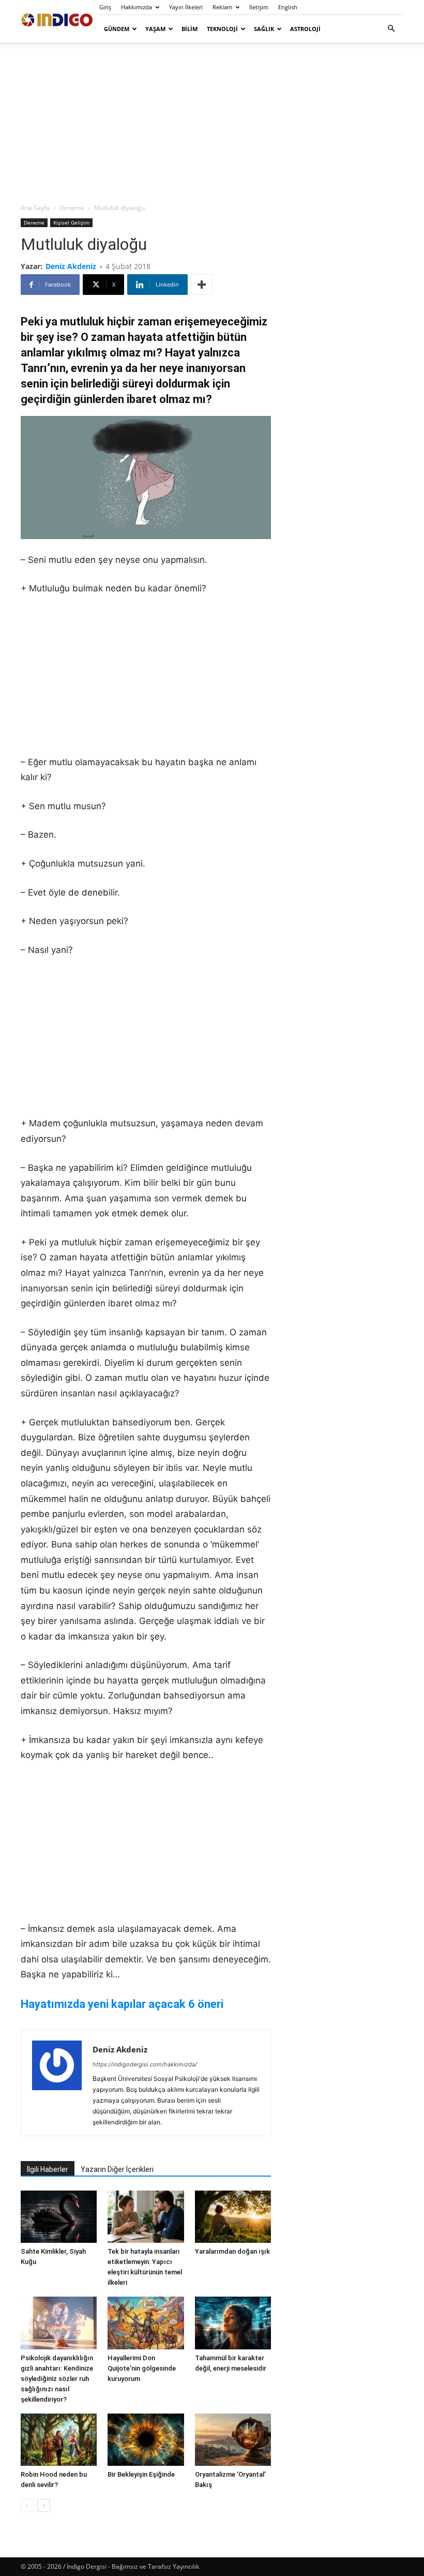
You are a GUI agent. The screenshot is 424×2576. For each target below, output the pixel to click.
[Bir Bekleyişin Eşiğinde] (146, 2440)
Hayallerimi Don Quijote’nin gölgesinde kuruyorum (142, 2368)
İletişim (259, 7)
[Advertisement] (212, 122)
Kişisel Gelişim (71, 222)
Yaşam (155, 29)
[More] (202, 285)
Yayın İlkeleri (186, 7)
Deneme (72, 208)
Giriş (105, 7)
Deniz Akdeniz (71, 266)
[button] (391, 29)
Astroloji (305, 29)
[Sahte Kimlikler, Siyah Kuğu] (59, 2217)
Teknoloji (222, 29)
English (288, 7)
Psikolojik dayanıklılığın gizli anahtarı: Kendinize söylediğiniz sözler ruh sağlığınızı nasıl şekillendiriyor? (57, 2379)
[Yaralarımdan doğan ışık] (233, 2217)
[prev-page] (27, 2505)
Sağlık (264, 29)
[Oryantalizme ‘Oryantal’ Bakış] (233, 2440)
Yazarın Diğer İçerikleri (117, 2169)
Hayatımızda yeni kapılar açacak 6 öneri (122, 2004)
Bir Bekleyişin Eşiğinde (141, 2474)
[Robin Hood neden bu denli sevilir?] (59, 2440)
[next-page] (44, 2505)
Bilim (190, 29)
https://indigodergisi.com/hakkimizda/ (145, 2064)
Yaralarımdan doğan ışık (232, 2251)
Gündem (117, 29)
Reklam (222, 7)
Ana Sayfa (35, 208)
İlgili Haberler (48, 2169)
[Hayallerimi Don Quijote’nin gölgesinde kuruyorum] (146, 2323)
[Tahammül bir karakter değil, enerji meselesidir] (233, 2323)
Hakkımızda (137, 7)
